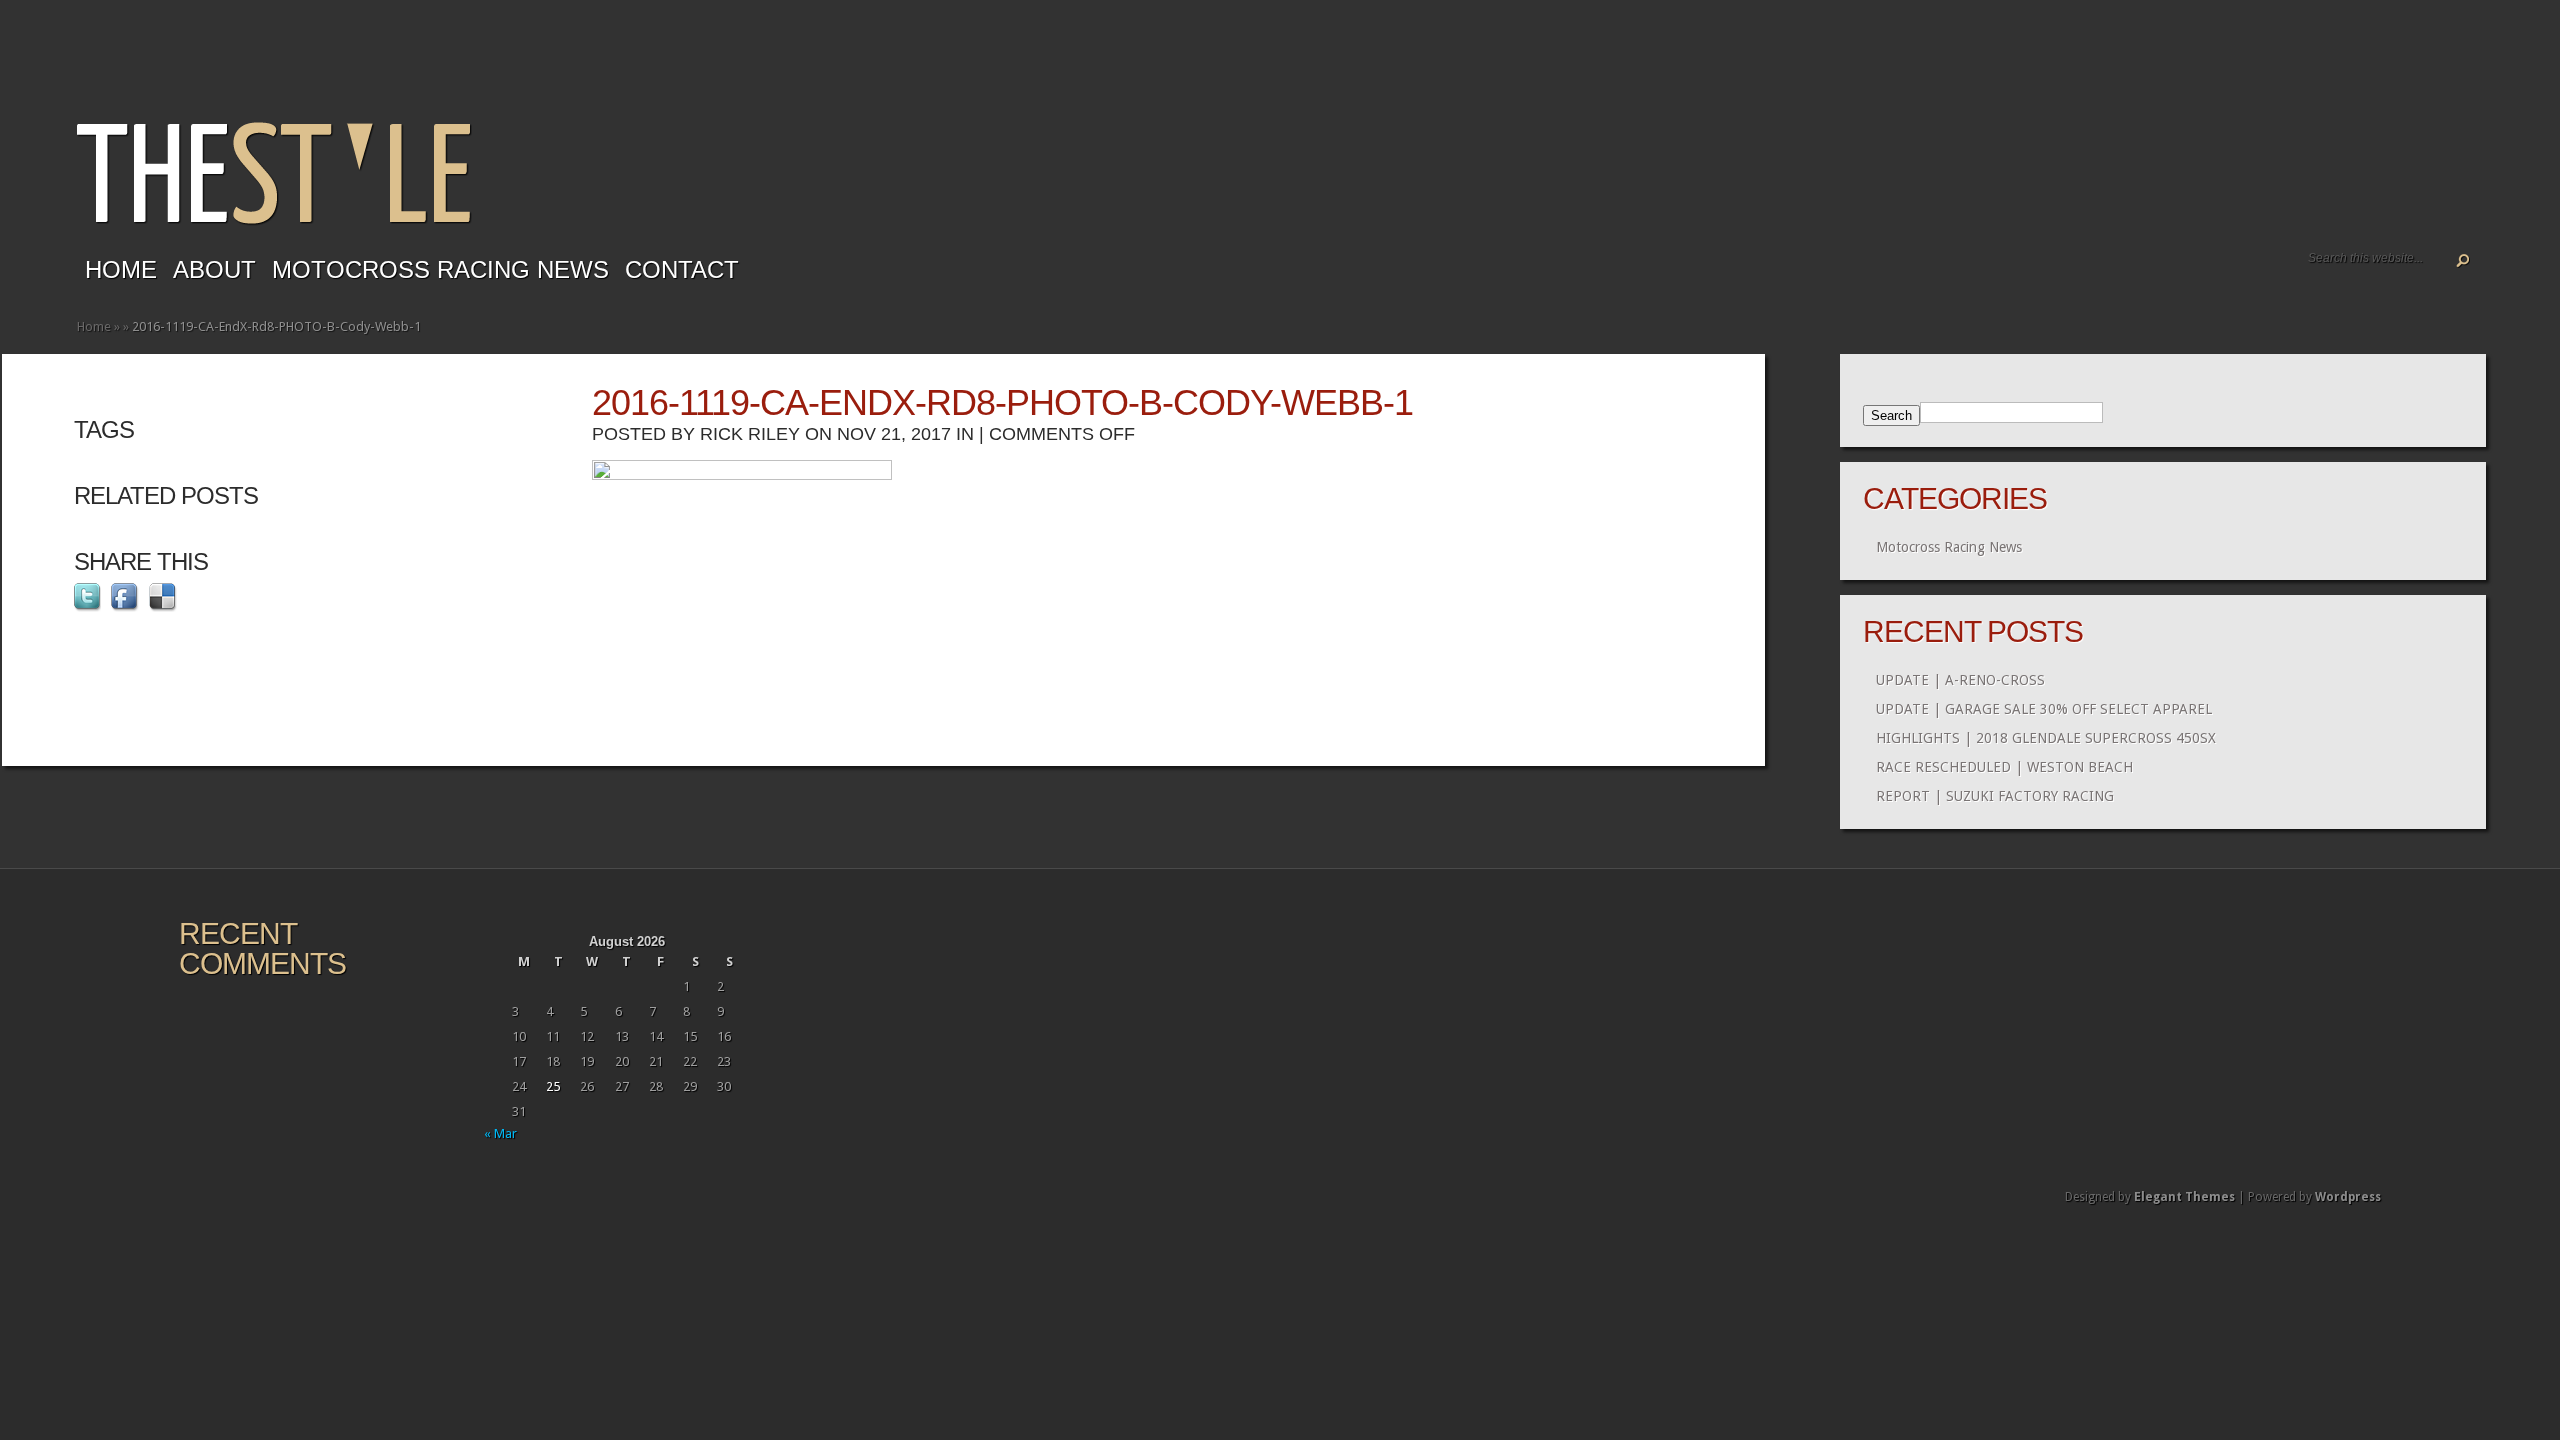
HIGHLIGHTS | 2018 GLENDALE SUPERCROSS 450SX (2046, 738)
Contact (682, 269)
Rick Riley (750, 434)
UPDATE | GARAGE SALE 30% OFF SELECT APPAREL (2044, 709)
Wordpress (2348, 1197)
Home (121, 269)
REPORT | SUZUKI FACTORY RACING (1995, 796)
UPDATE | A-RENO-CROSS (1960, 680)
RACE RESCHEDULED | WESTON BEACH (2004, 767)
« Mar (500, 1133)
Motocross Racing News (440, 269)
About (214, 269)
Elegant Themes (2184, 1197)
